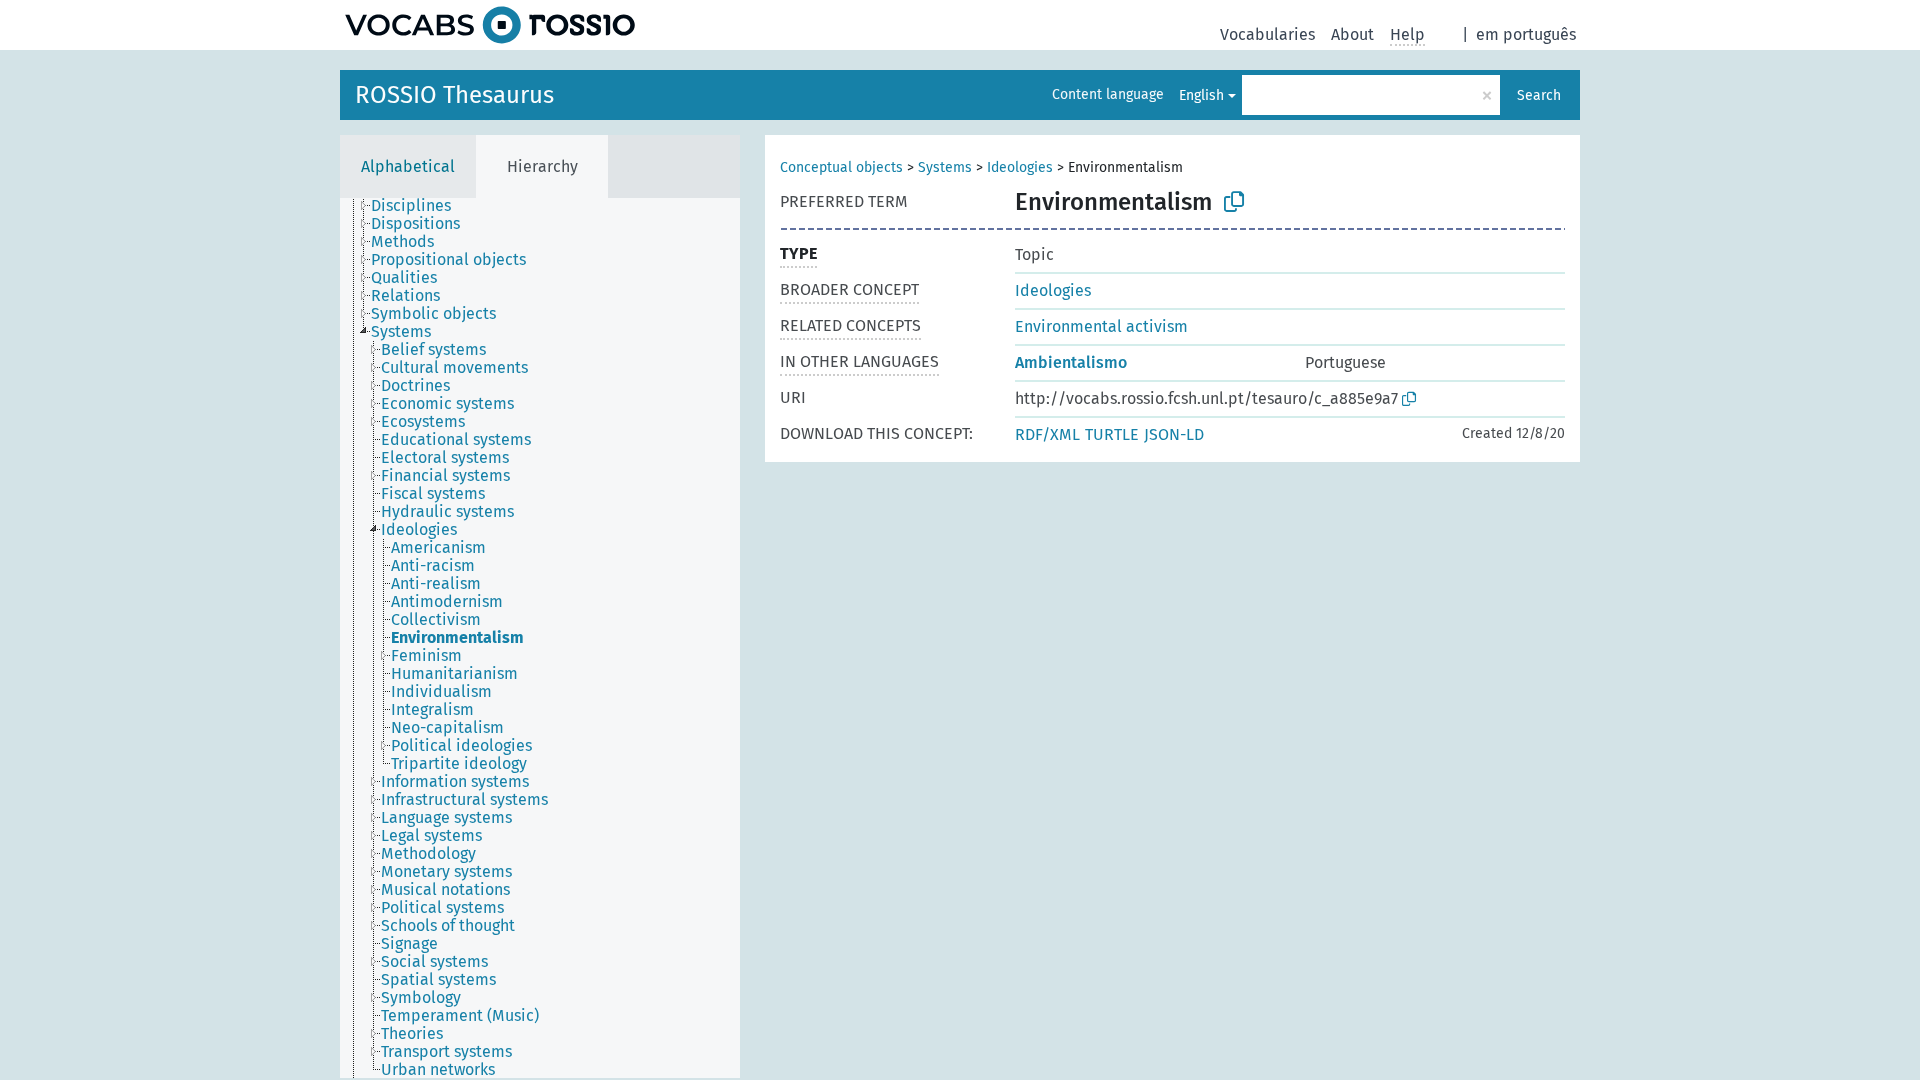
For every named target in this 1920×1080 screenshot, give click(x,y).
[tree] (540, 638)
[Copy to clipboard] (1234, 202)
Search (1539, 95)
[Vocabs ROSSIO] (490, 25)
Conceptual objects (841, 167)
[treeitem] (419, 206)
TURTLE (1112, 434)
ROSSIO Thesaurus (454, 95)
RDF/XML (1047, 434)
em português (1526, 34)
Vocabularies (1267, 34)
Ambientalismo (1071, 362)
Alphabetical (408, 166)
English (1201, 95)
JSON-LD (1174, 434)
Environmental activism (1101, 326)
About (1352, 34)
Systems (945, 167)
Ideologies (1020, 167)
